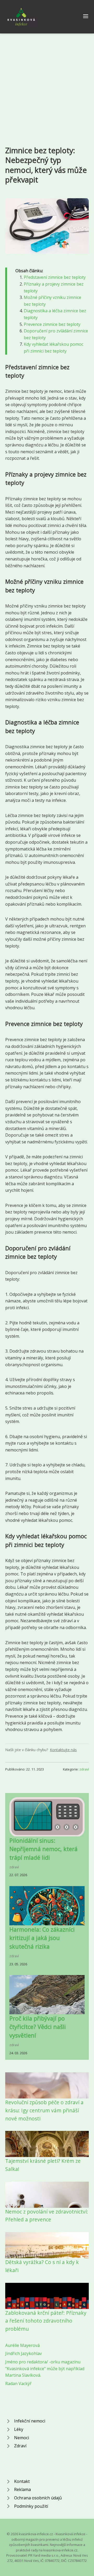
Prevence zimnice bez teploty (52, 324)
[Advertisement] (47, 83)
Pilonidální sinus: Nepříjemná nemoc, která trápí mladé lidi (43, 1849)
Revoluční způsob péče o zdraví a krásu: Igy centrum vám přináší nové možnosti (44, 2110)
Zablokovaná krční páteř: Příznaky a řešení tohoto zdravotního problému (46, 2321)
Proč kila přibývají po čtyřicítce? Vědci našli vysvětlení (38, 2027)
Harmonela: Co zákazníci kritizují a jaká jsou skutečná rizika (42, 1938)
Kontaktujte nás (63, 1750)
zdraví (84, 1769)
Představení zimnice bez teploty (55, 277)
